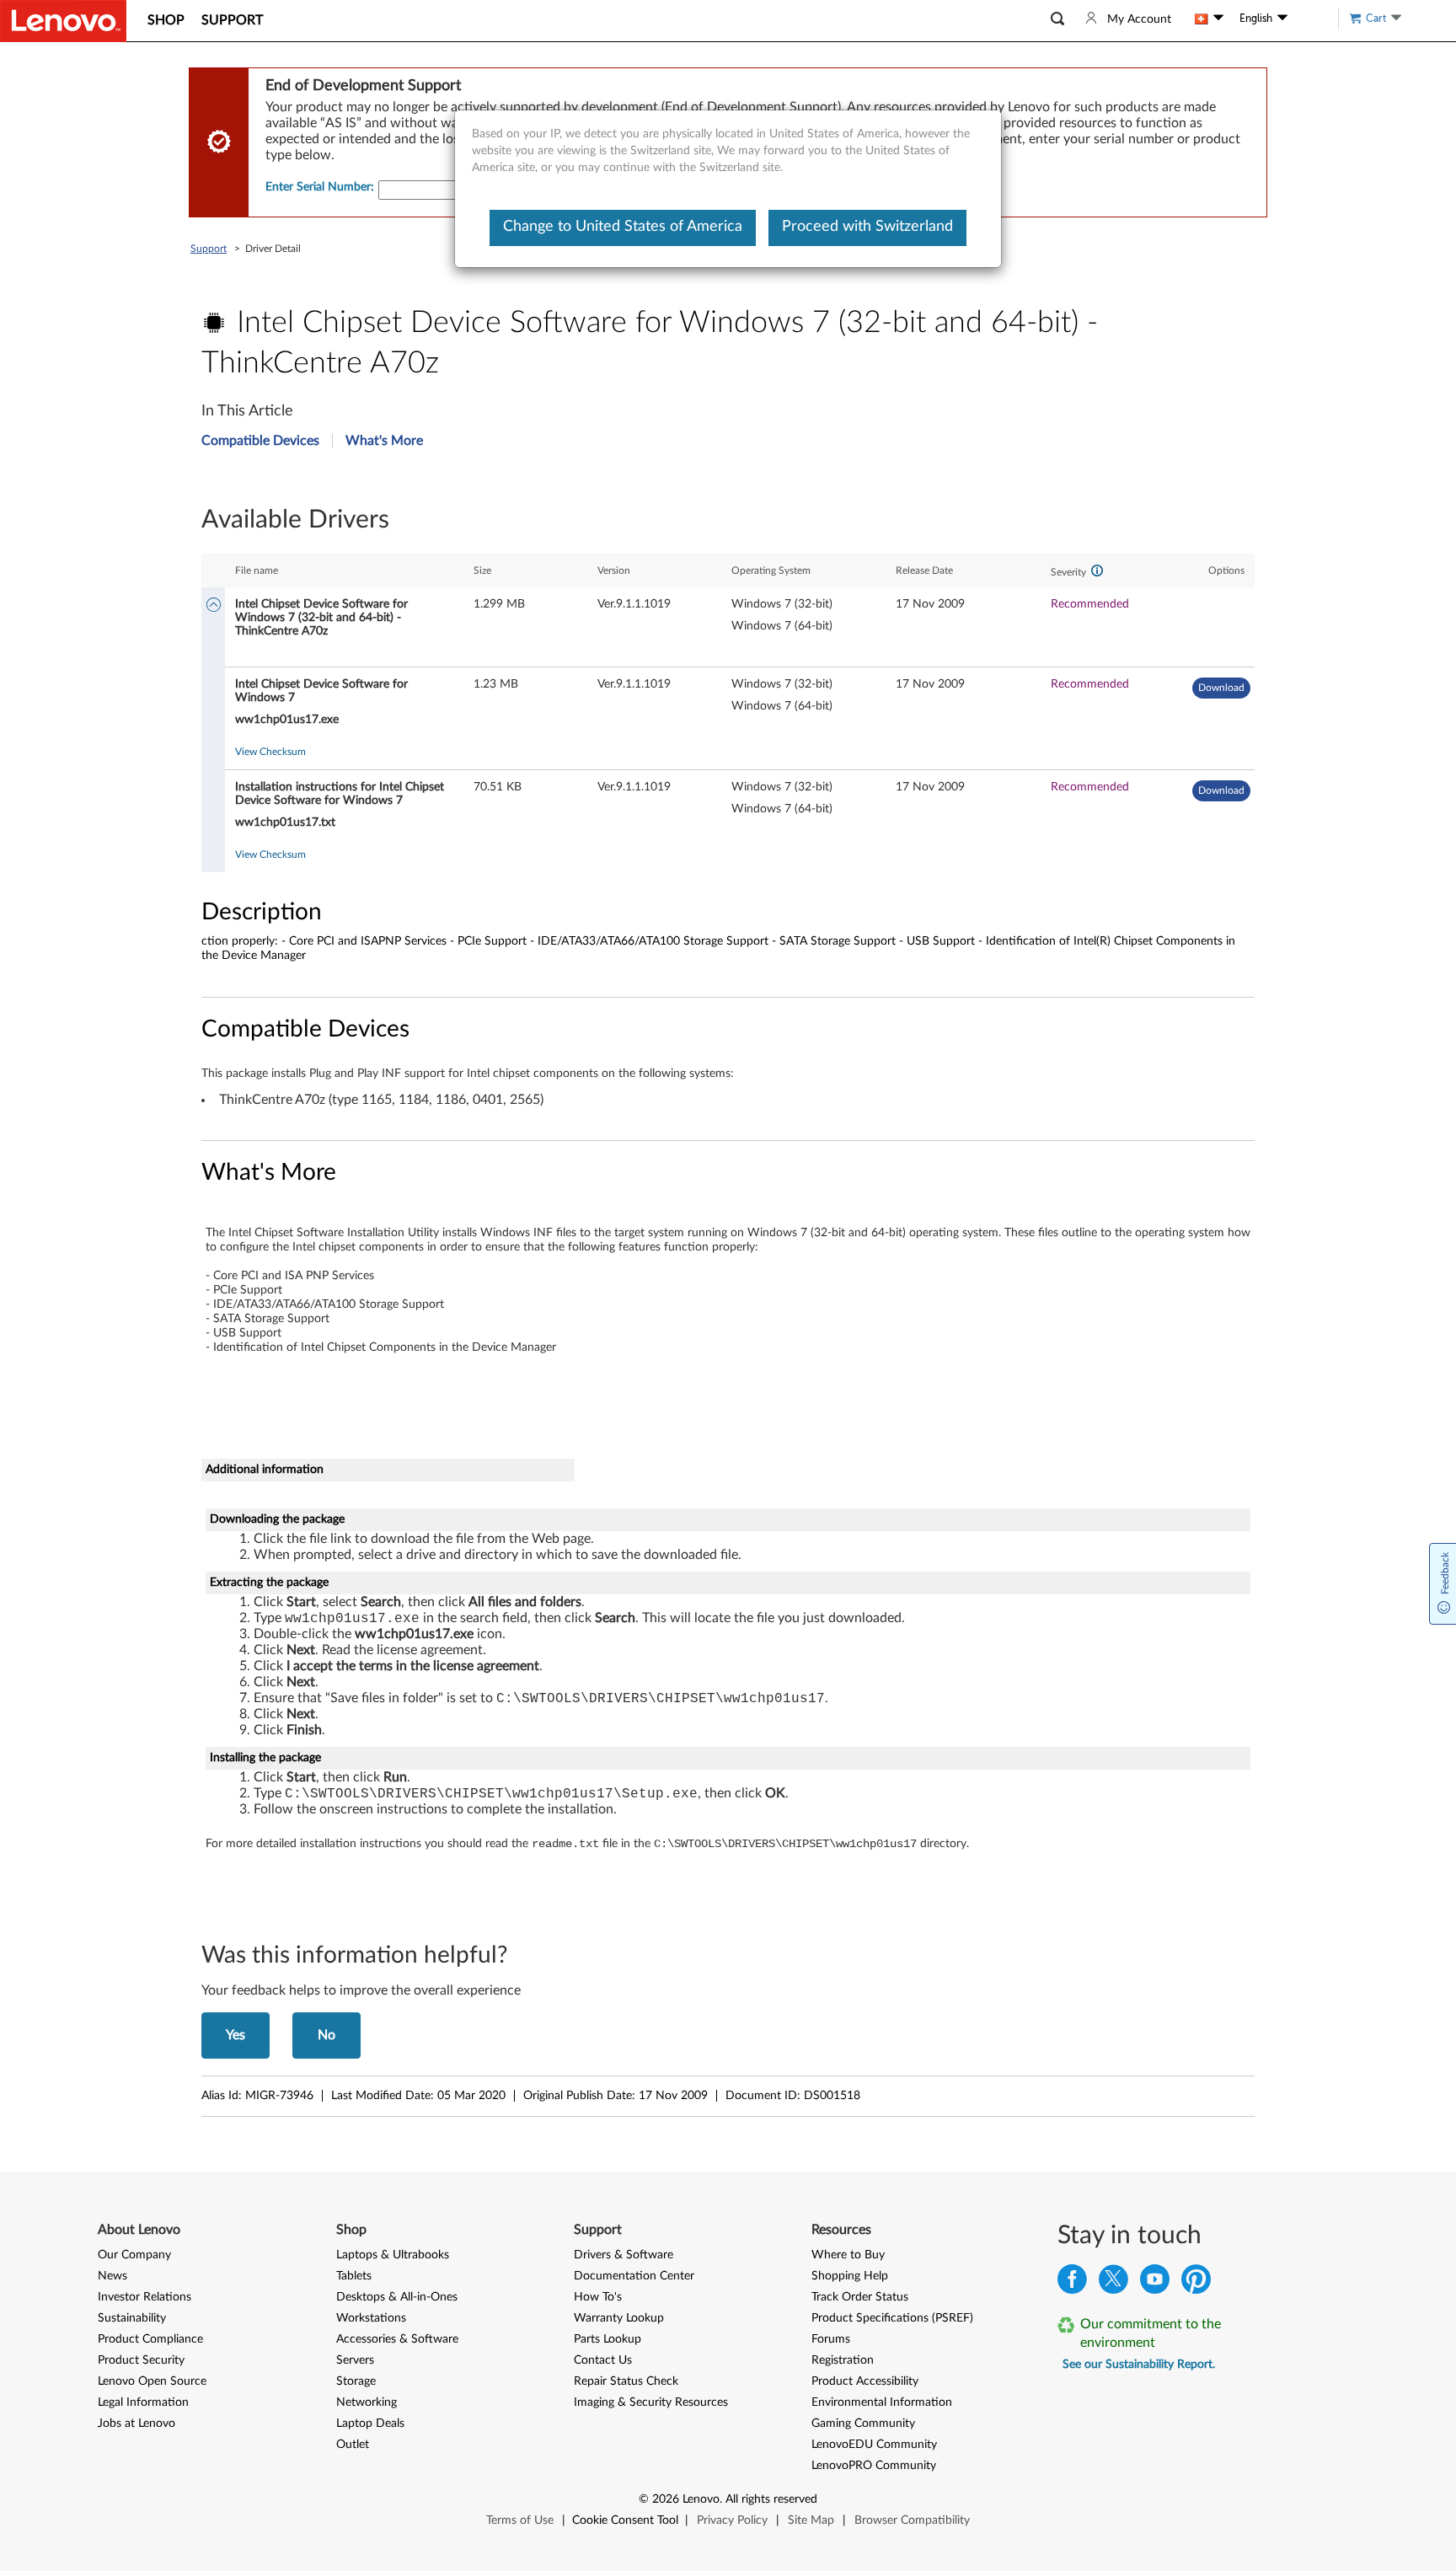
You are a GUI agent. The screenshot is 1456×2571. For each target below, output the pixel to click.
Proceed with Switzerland (867, 227)
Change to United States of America (623, 227)
